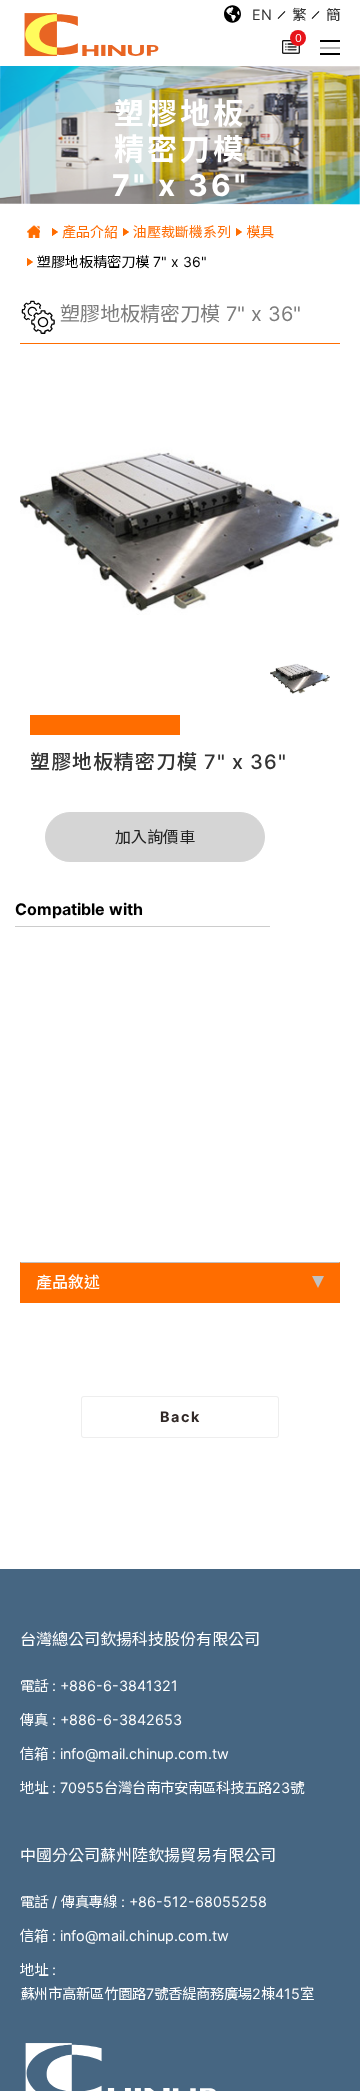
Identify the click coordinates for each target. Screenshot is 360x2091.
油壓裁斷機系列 (182, 231)
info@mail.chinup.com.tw (144, 1753)
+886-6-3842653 (121, 1719)
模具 (260, 231)
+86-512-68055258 (198, 1901)
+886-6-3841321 (119, 1685)
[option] (180, 524)
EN (262, 14)
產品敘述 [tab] (68, 1282)
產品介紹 (90, 231)
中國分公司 (148, 1855)
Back (180, 1416)
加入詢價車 (155, 837)
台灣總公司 (140, 1639)
